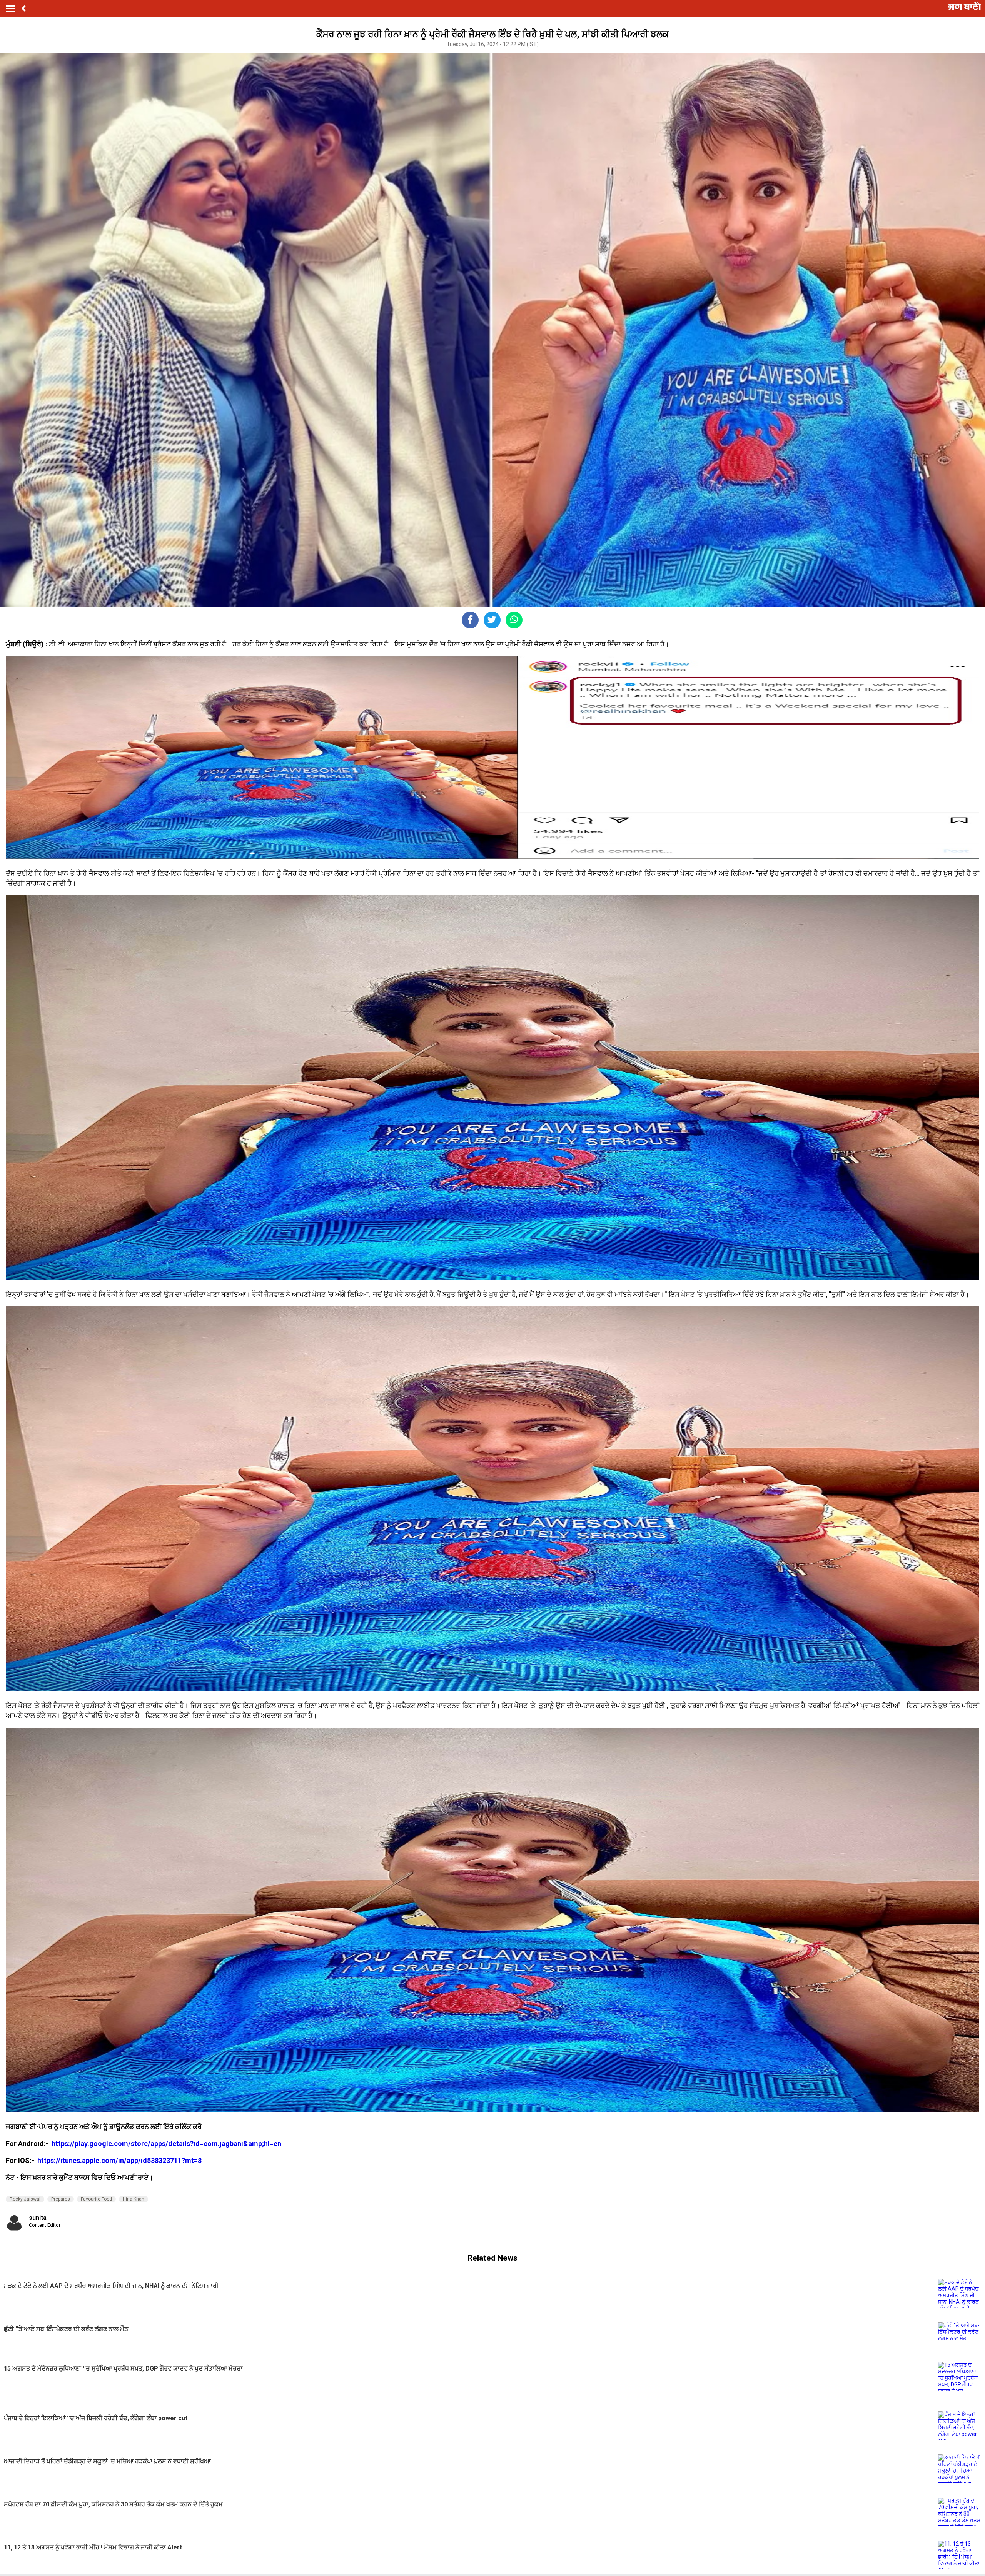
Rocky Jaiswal (25, 2199)
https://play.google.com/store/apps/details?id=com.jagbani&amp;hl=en (167, 2144)
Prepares (61, 2199)
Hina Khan (134, 2199)
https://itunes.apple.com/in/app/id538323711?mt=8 (119, 2160)
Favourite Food (96, 2199)
